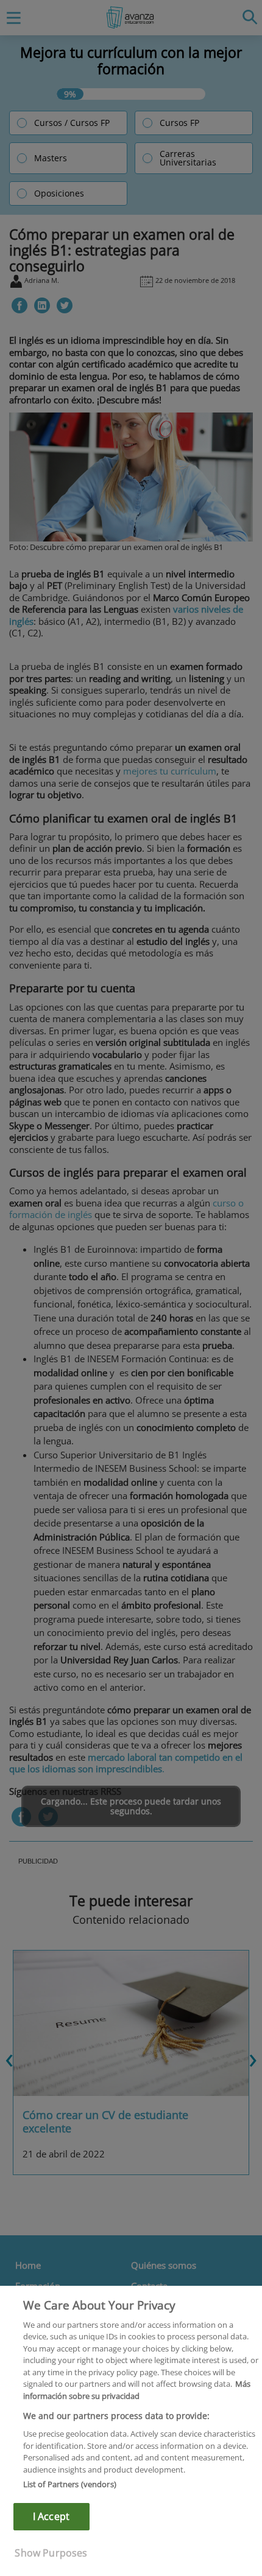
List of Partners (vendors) (70, 2484)
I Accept (51, 2516)
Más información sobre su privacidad (137, 2390)
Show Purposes (51, 2553)
